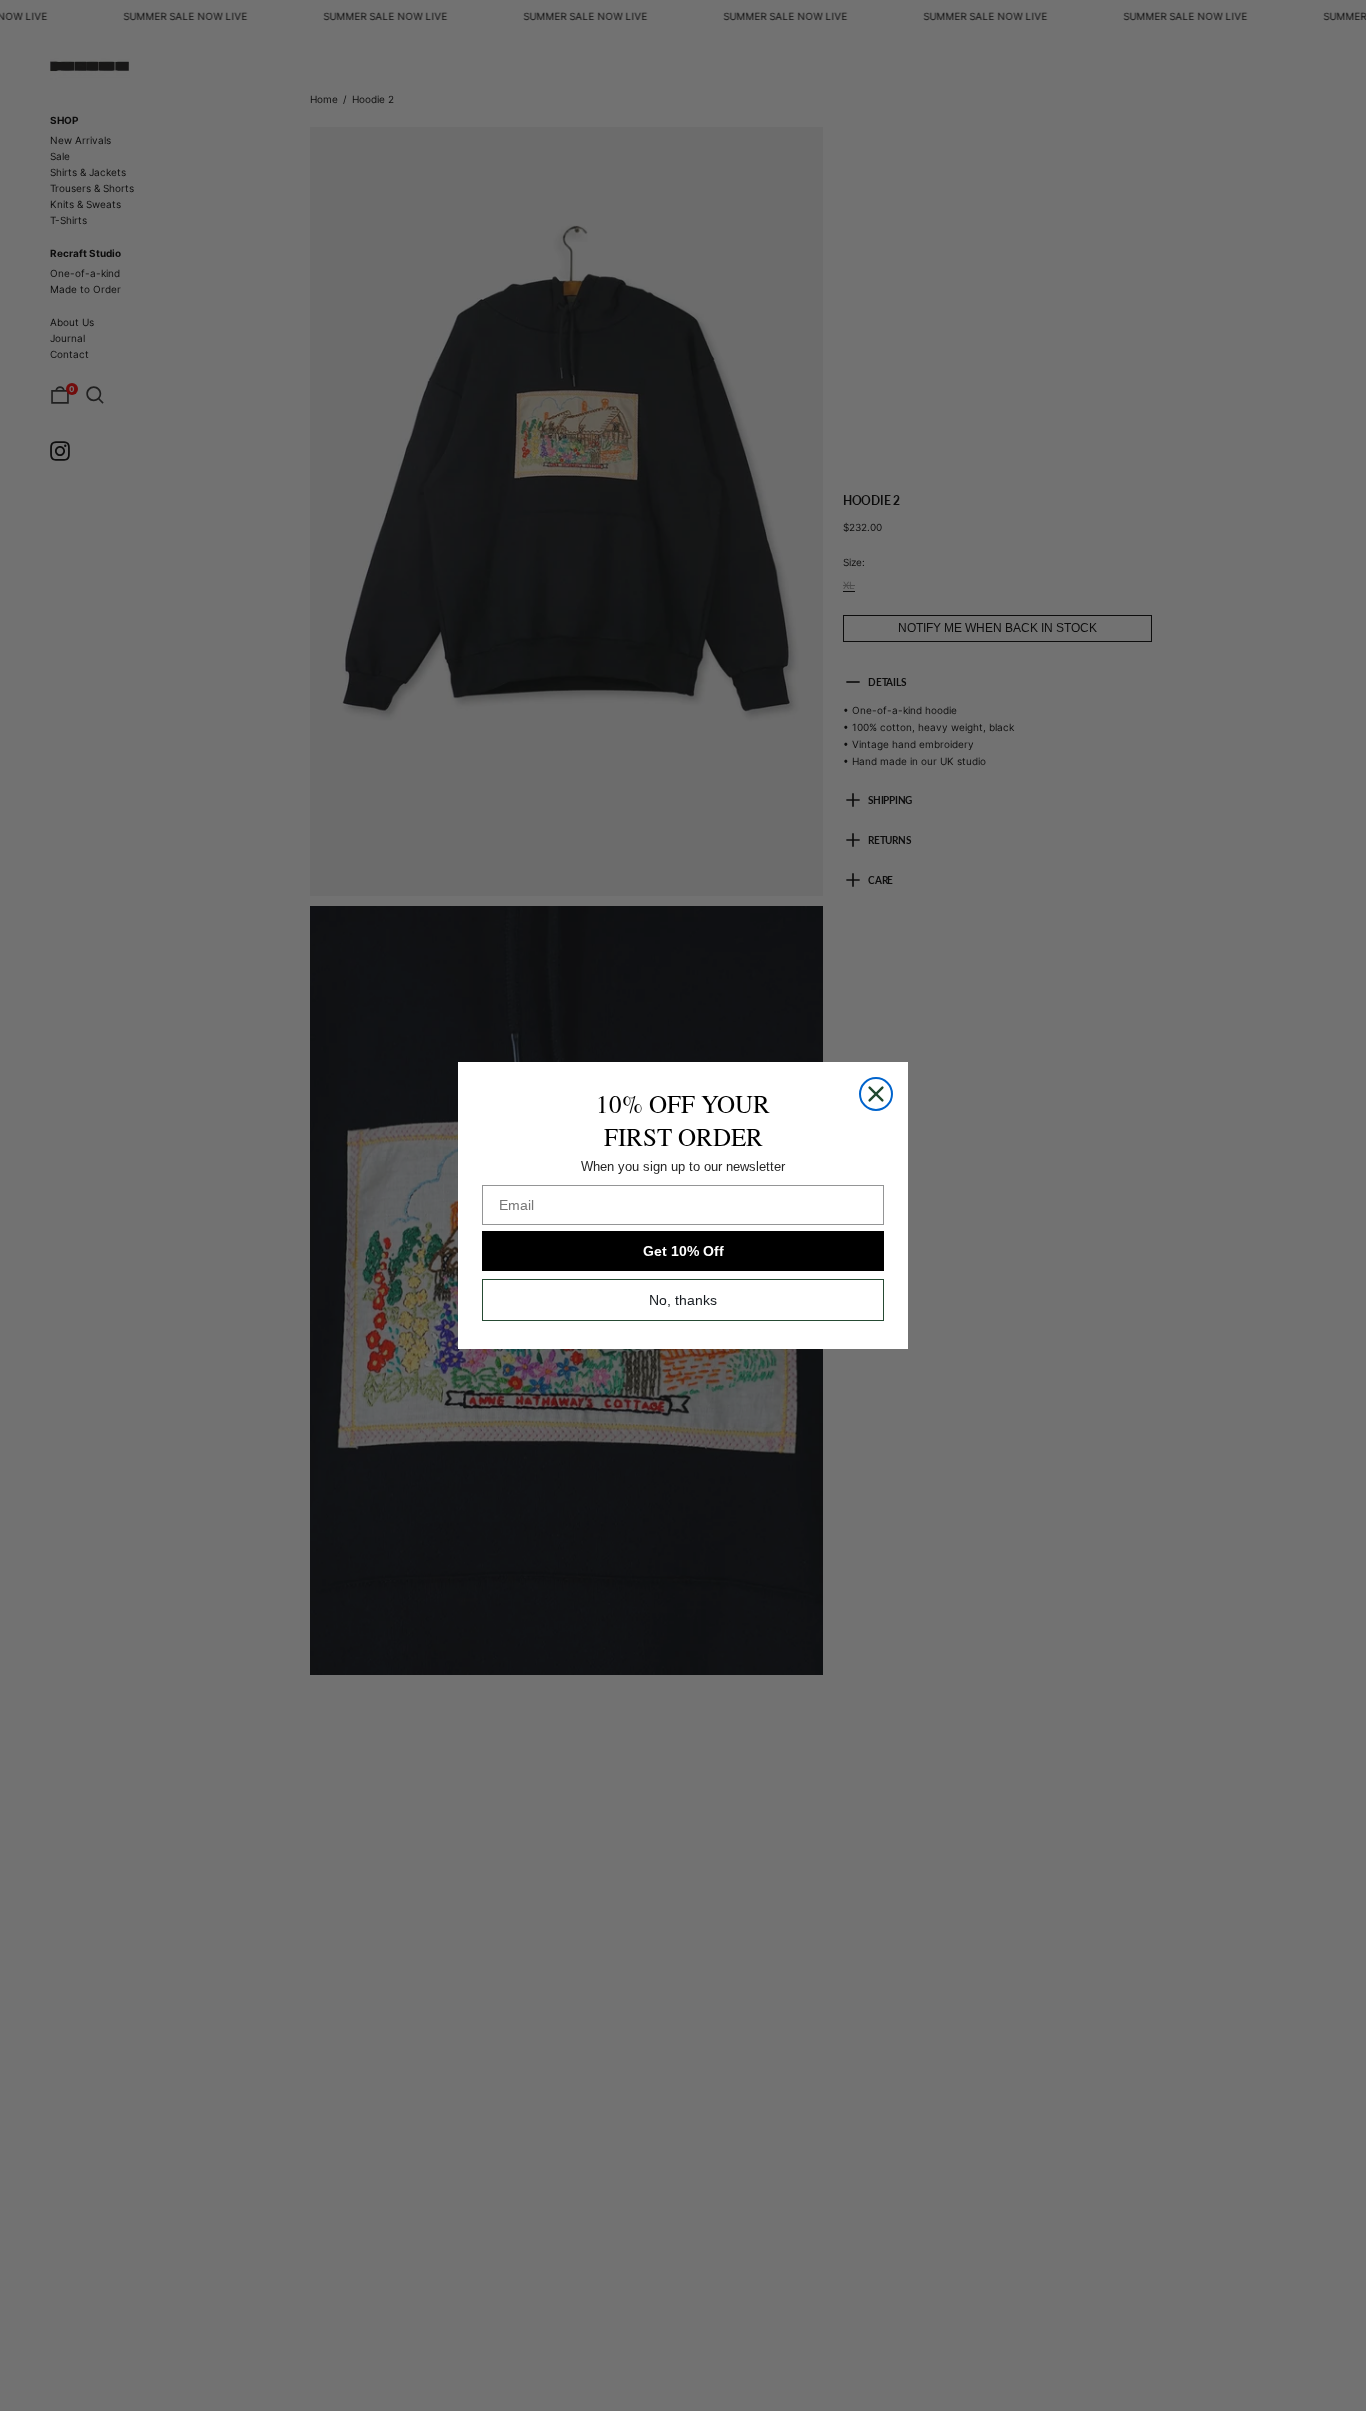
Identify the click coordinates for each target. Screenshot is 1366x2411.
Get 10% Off (683, 1251)
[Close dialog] (876, 1094)
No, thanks (683, 1300)
